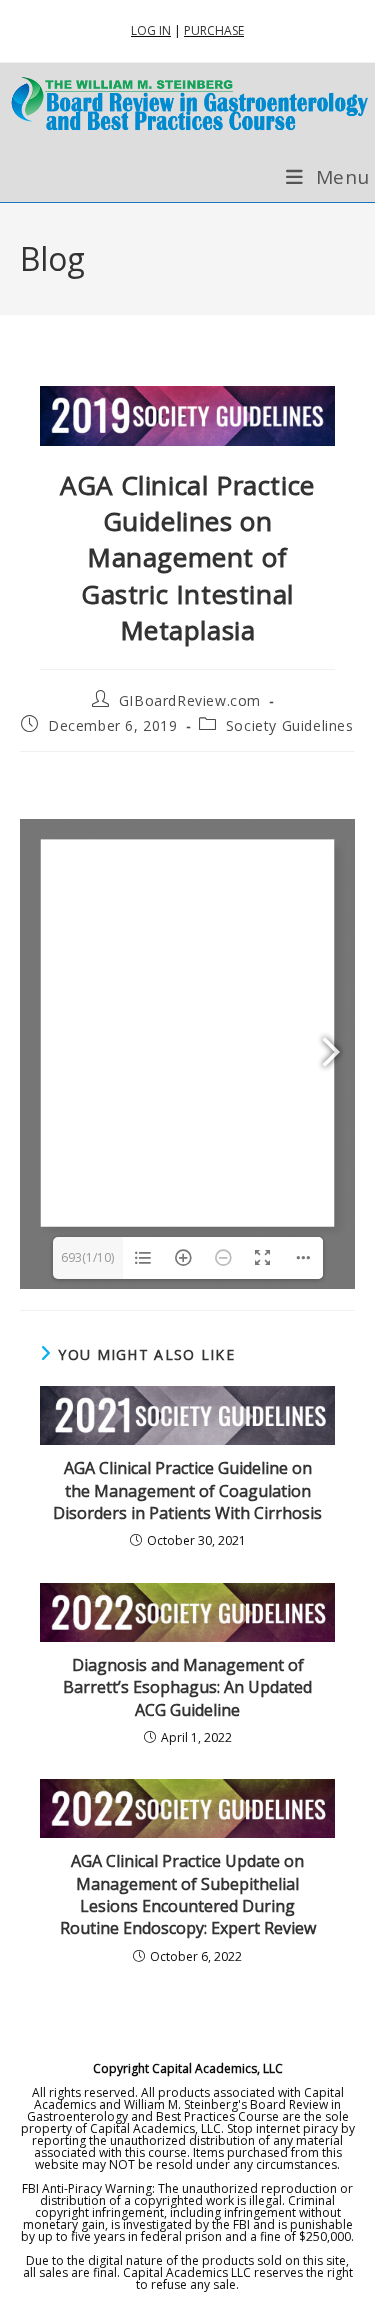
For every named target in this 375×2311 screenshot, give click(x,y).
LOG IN (151, 30)
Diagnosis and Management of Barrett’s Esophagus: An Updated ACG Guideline (187, 1687)
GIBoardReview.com (190, 700)
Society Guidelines (290, 725)
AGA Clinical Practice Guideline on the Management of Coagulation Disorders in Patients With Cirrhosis (187, 1490)
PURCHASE (214, 30)
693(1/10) (87, 1257)
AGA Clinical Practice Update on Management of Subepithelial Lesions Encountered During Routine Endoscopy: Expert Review (188, 1894)
